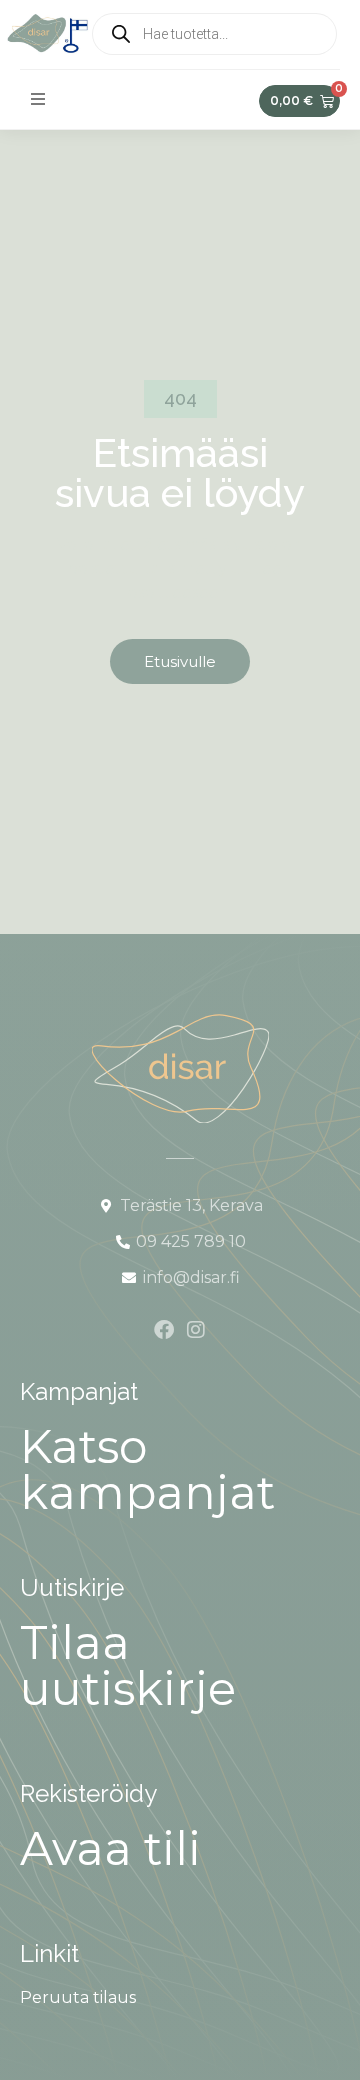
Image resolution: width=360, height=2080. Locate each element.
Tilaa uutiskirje (128, 1665)
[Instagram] (196, 1330)
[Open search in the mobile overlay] (214, 34)
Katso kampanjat (147, 1469)
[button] (38, 99)
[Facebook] (164, 1330)
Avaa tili (110, 1848)
